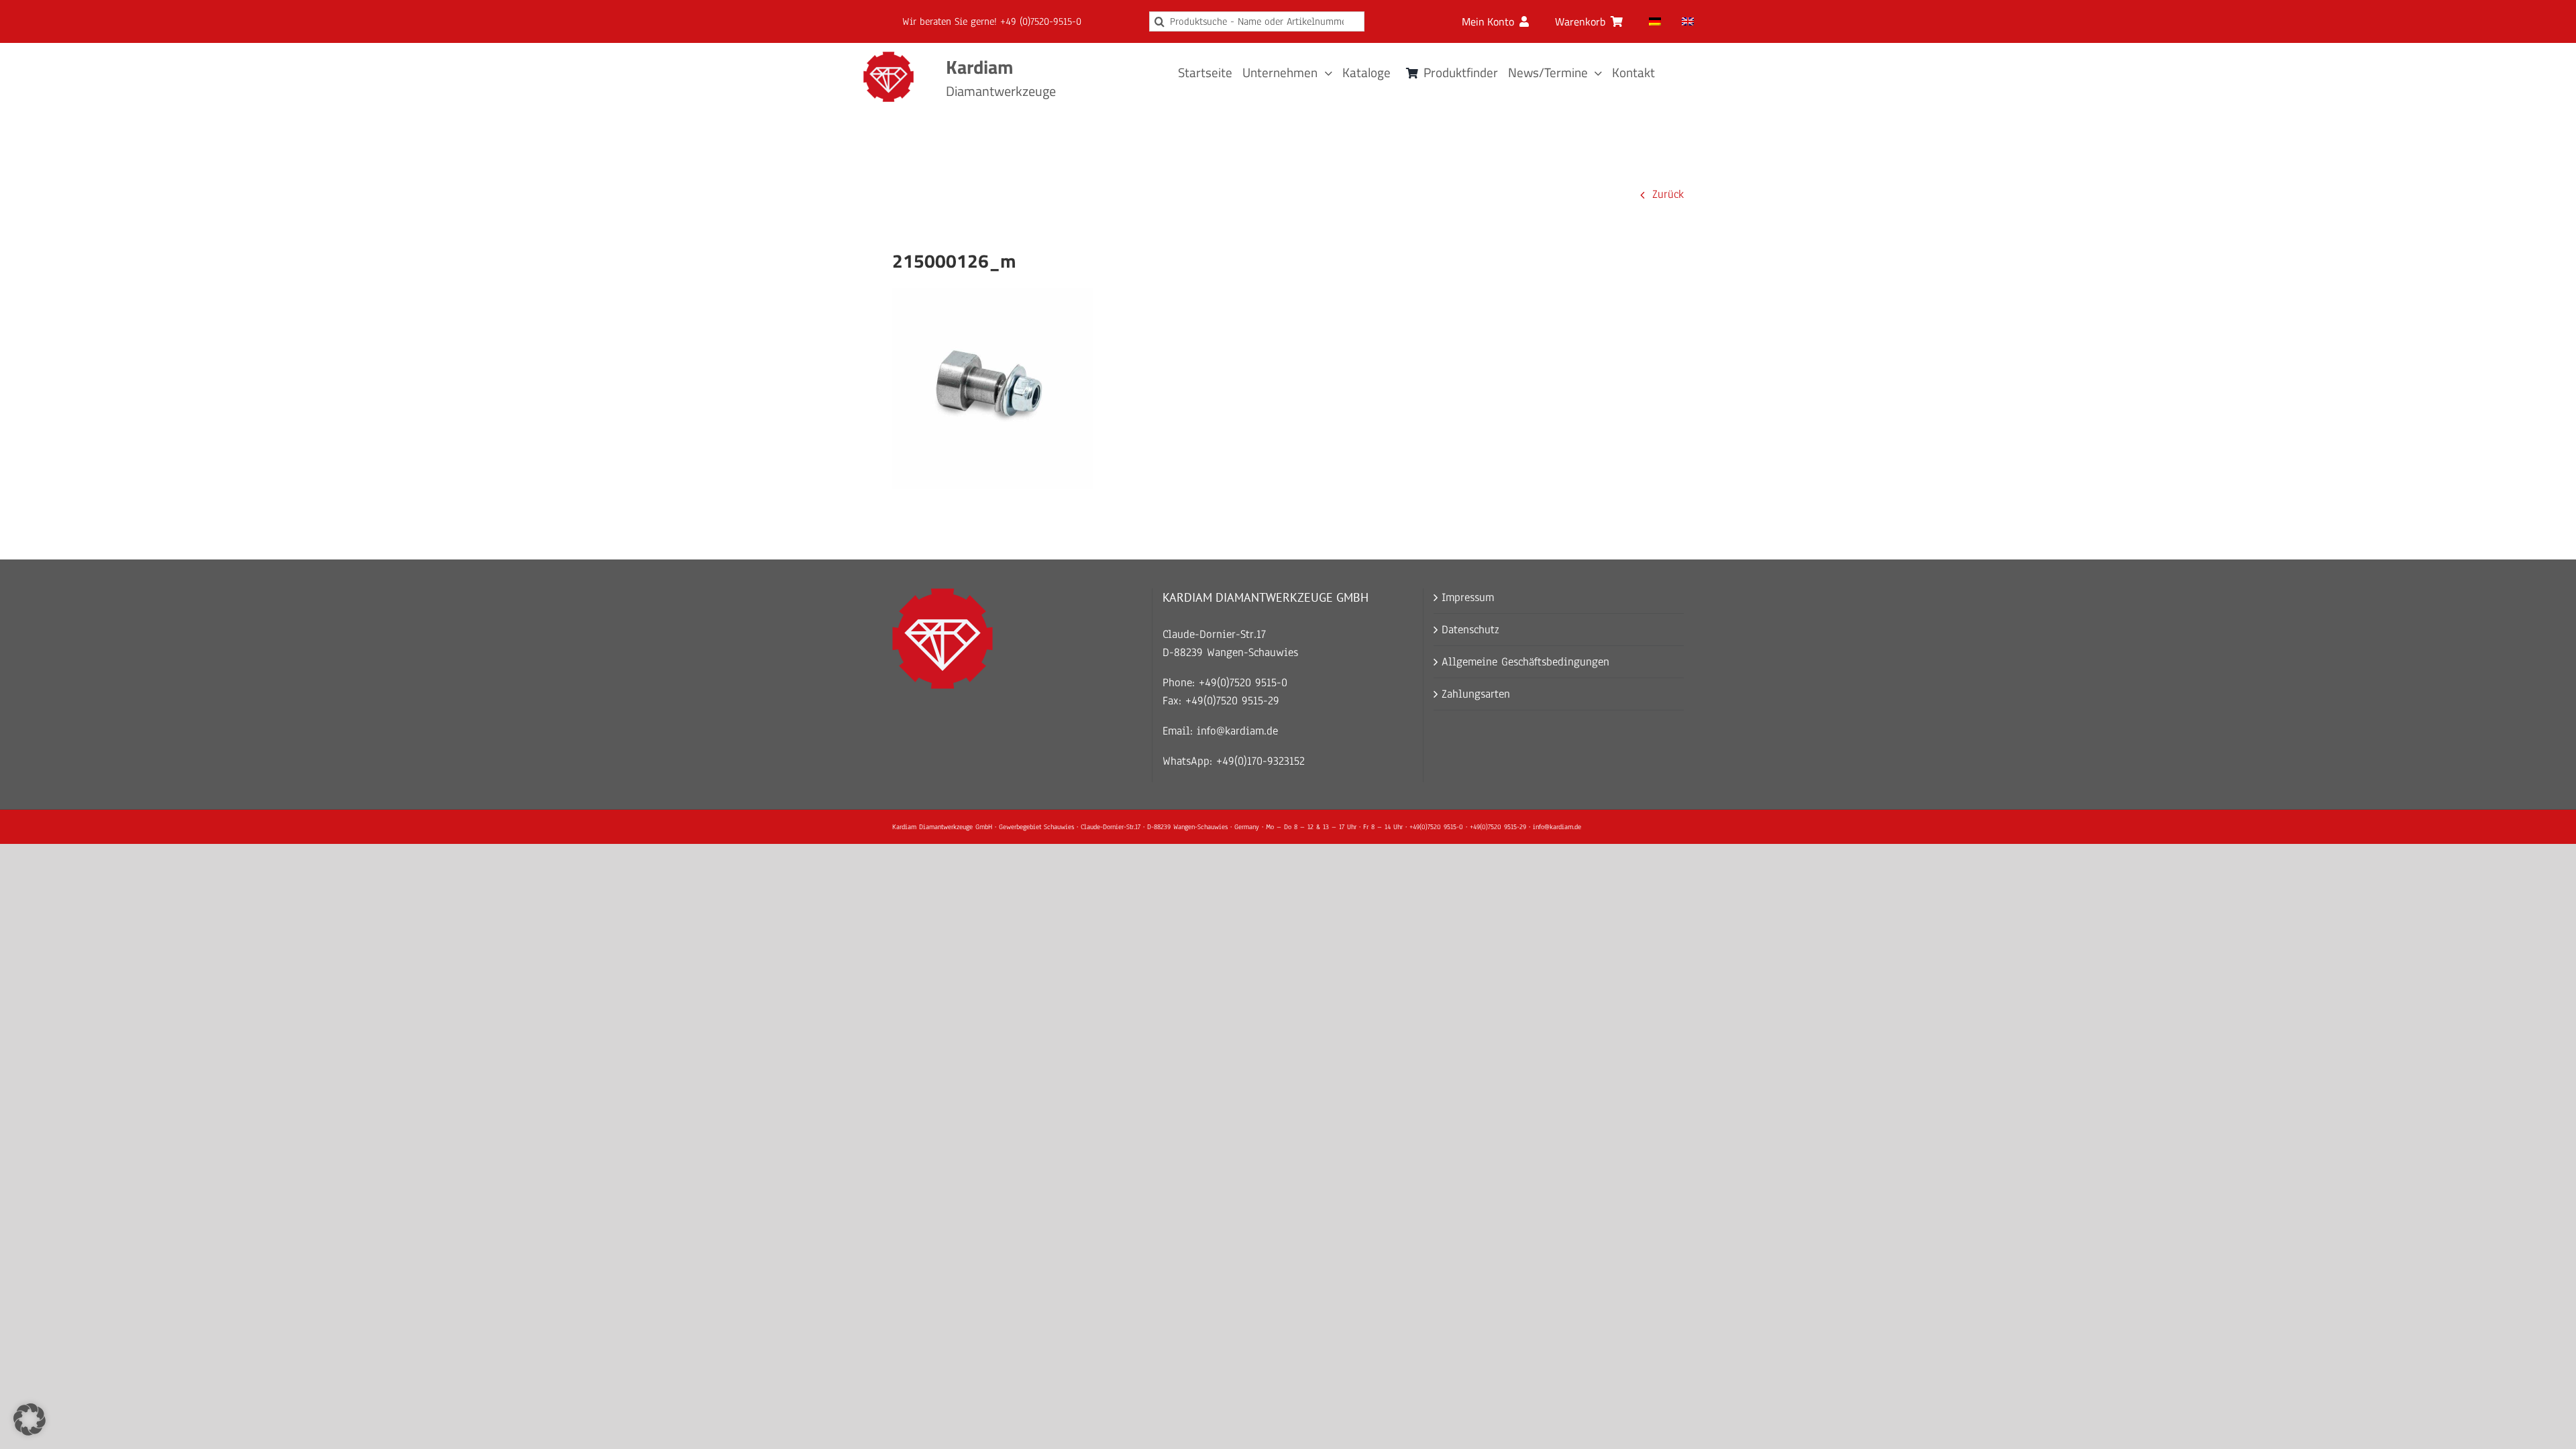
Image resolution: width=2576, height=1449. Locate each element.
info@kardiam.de (1237, 731)
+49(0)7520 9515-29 (1232, 701)
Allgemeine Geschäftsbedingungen (1525, 662)
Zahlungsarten (1476, 694)
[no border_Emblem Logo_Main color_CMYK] (889, 57)
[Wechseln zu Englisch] (1688, 21)
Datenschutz (1470, 630)
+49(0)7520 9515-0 (1243, 683)
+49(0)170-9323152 (1260, 761)
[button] (30, 1419)
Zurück (1668, 194)
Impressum (1468, 597)
